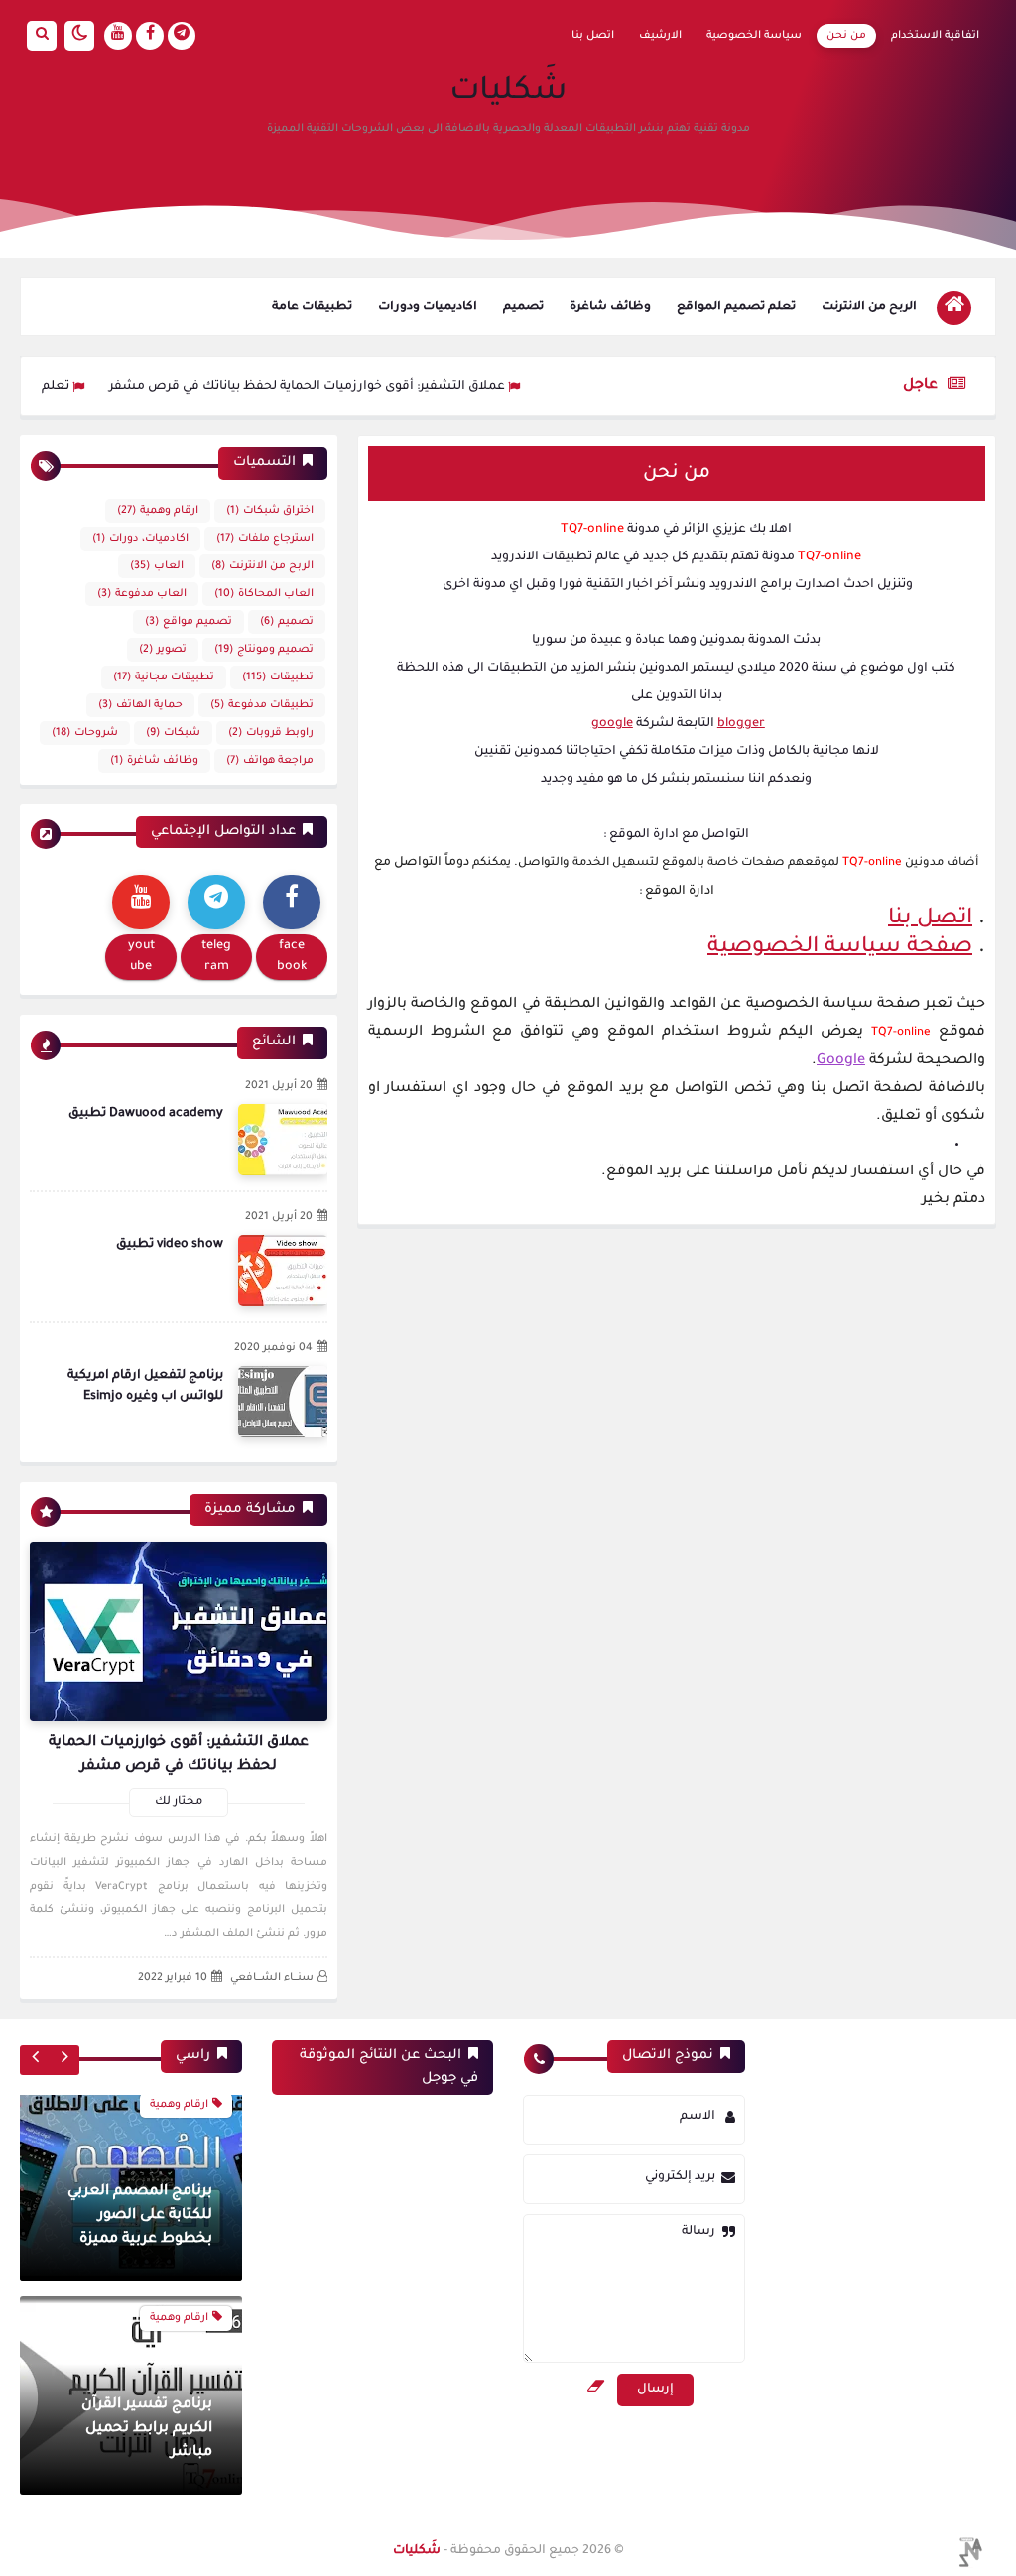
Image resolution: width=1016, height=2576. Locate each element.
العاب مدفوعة (142, 594)
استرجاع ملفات (265, 539)
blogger (741, 724)
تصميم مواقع (189, 622)
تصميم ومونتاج (264, 650)
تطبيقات (278, 677)
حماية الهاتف (140, 705)
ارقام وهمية (158, 511)
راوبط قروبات (271, 733)
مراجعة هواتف (270, 761)
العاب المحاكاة (264, 594)
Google (841, 1061)
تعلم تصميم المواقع (736, 307)
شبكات (173, 733)
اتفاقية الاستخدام (935, 36)
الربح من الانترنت (869, 307)
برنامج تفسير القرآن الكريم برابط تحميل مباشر (147, 2228)
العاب (157, 566)
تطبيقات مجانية (164, 677)
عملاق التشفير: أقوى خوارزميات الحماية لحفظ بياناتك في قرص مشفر (361, 387)
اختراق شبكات (270, 511)
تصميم (523, 307)
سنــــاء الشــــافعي (272, 1978)
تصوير (163, 650)
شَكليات (508, 93)
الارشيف (660, 36)
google (612, 724)
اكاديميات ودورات (428, 307)
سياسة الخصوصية (754, 36)
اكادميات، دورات (140, 539)
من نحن (846, 36)
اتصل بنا (593, 36)
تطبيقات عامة (312, 307)
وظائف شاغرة (610, 307)
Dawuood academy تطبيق (146, 1114)
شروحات (85, 733)
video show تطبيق (170, 1245)
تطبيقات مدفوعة (262, 705)
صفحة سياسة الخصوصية (840, 948)
